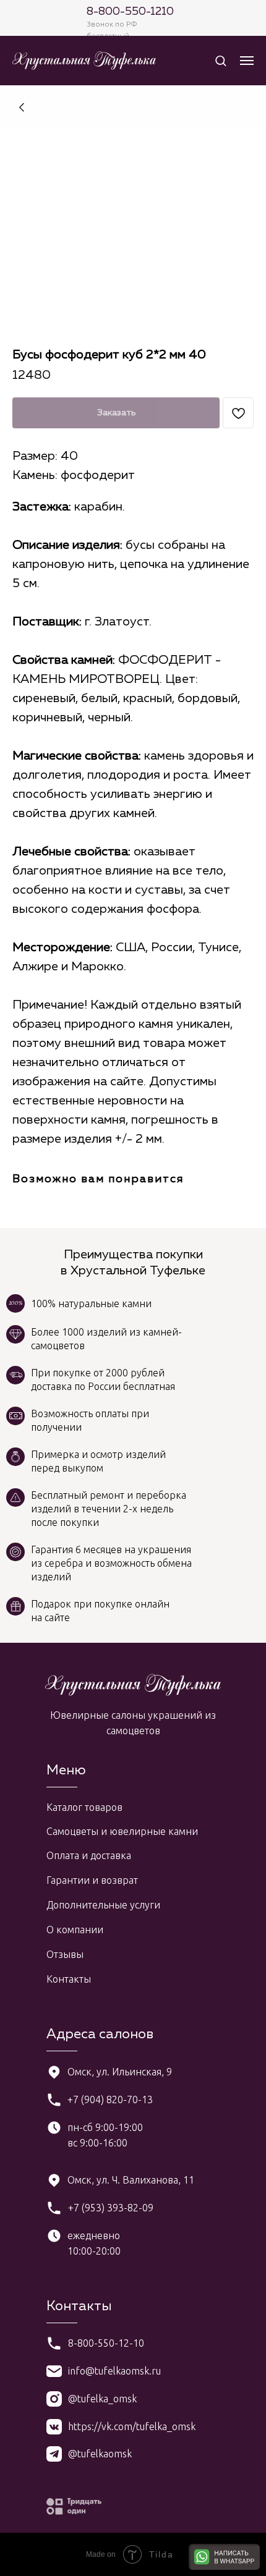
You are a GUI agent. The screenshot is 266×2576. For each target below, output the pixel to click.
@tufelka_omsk (102, 2399)
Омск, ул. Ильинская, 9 (120, 2072)
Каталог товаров (84, 1807)
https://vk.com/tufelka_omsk (132, 2426)
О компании (75, 1930)
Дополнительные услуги (103, 1905)
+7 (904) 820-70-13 (110, 2099)
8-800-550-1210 (130, 12)
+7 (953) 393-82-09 (111, 2208)
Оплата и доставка (89, 1855)
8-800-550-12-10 (106, 2343)
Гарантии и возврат (92, 1880)
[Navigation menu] (247, 61)
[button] (221, 60)
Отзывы (65, 1954)
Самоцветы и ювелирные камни (122, 1831)
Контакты (69, 1979)
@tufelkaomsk (100, 2454)
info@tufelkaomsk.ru (114, 2371)
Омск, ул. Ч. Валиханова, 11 (131, 2180)
